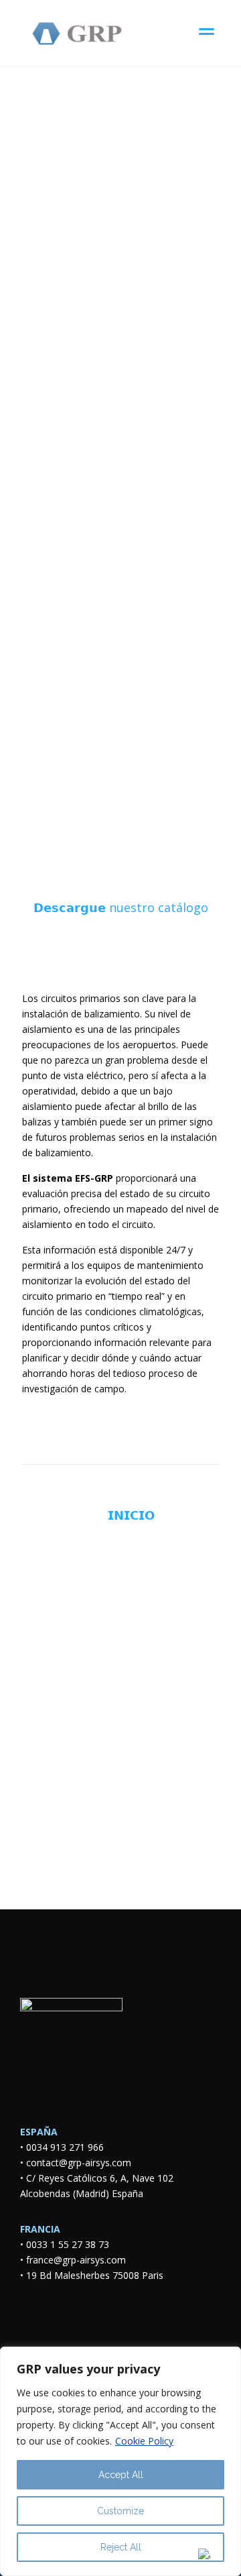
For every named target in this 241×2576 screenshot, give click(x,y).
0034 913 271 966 (65, 2147)
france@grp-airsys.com (76, 2260)
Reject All (121, 2547)
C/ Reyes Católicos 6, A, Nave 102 (102, 2178)
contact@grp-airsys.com (79, 2163)
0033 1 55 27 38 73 (68, 2244)
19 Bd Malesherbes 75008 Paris (95, 2275)
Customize (120, 2511)
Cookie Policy (144, 2441)
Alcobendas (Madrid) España (82, 2193)
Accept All (121, 2475)
